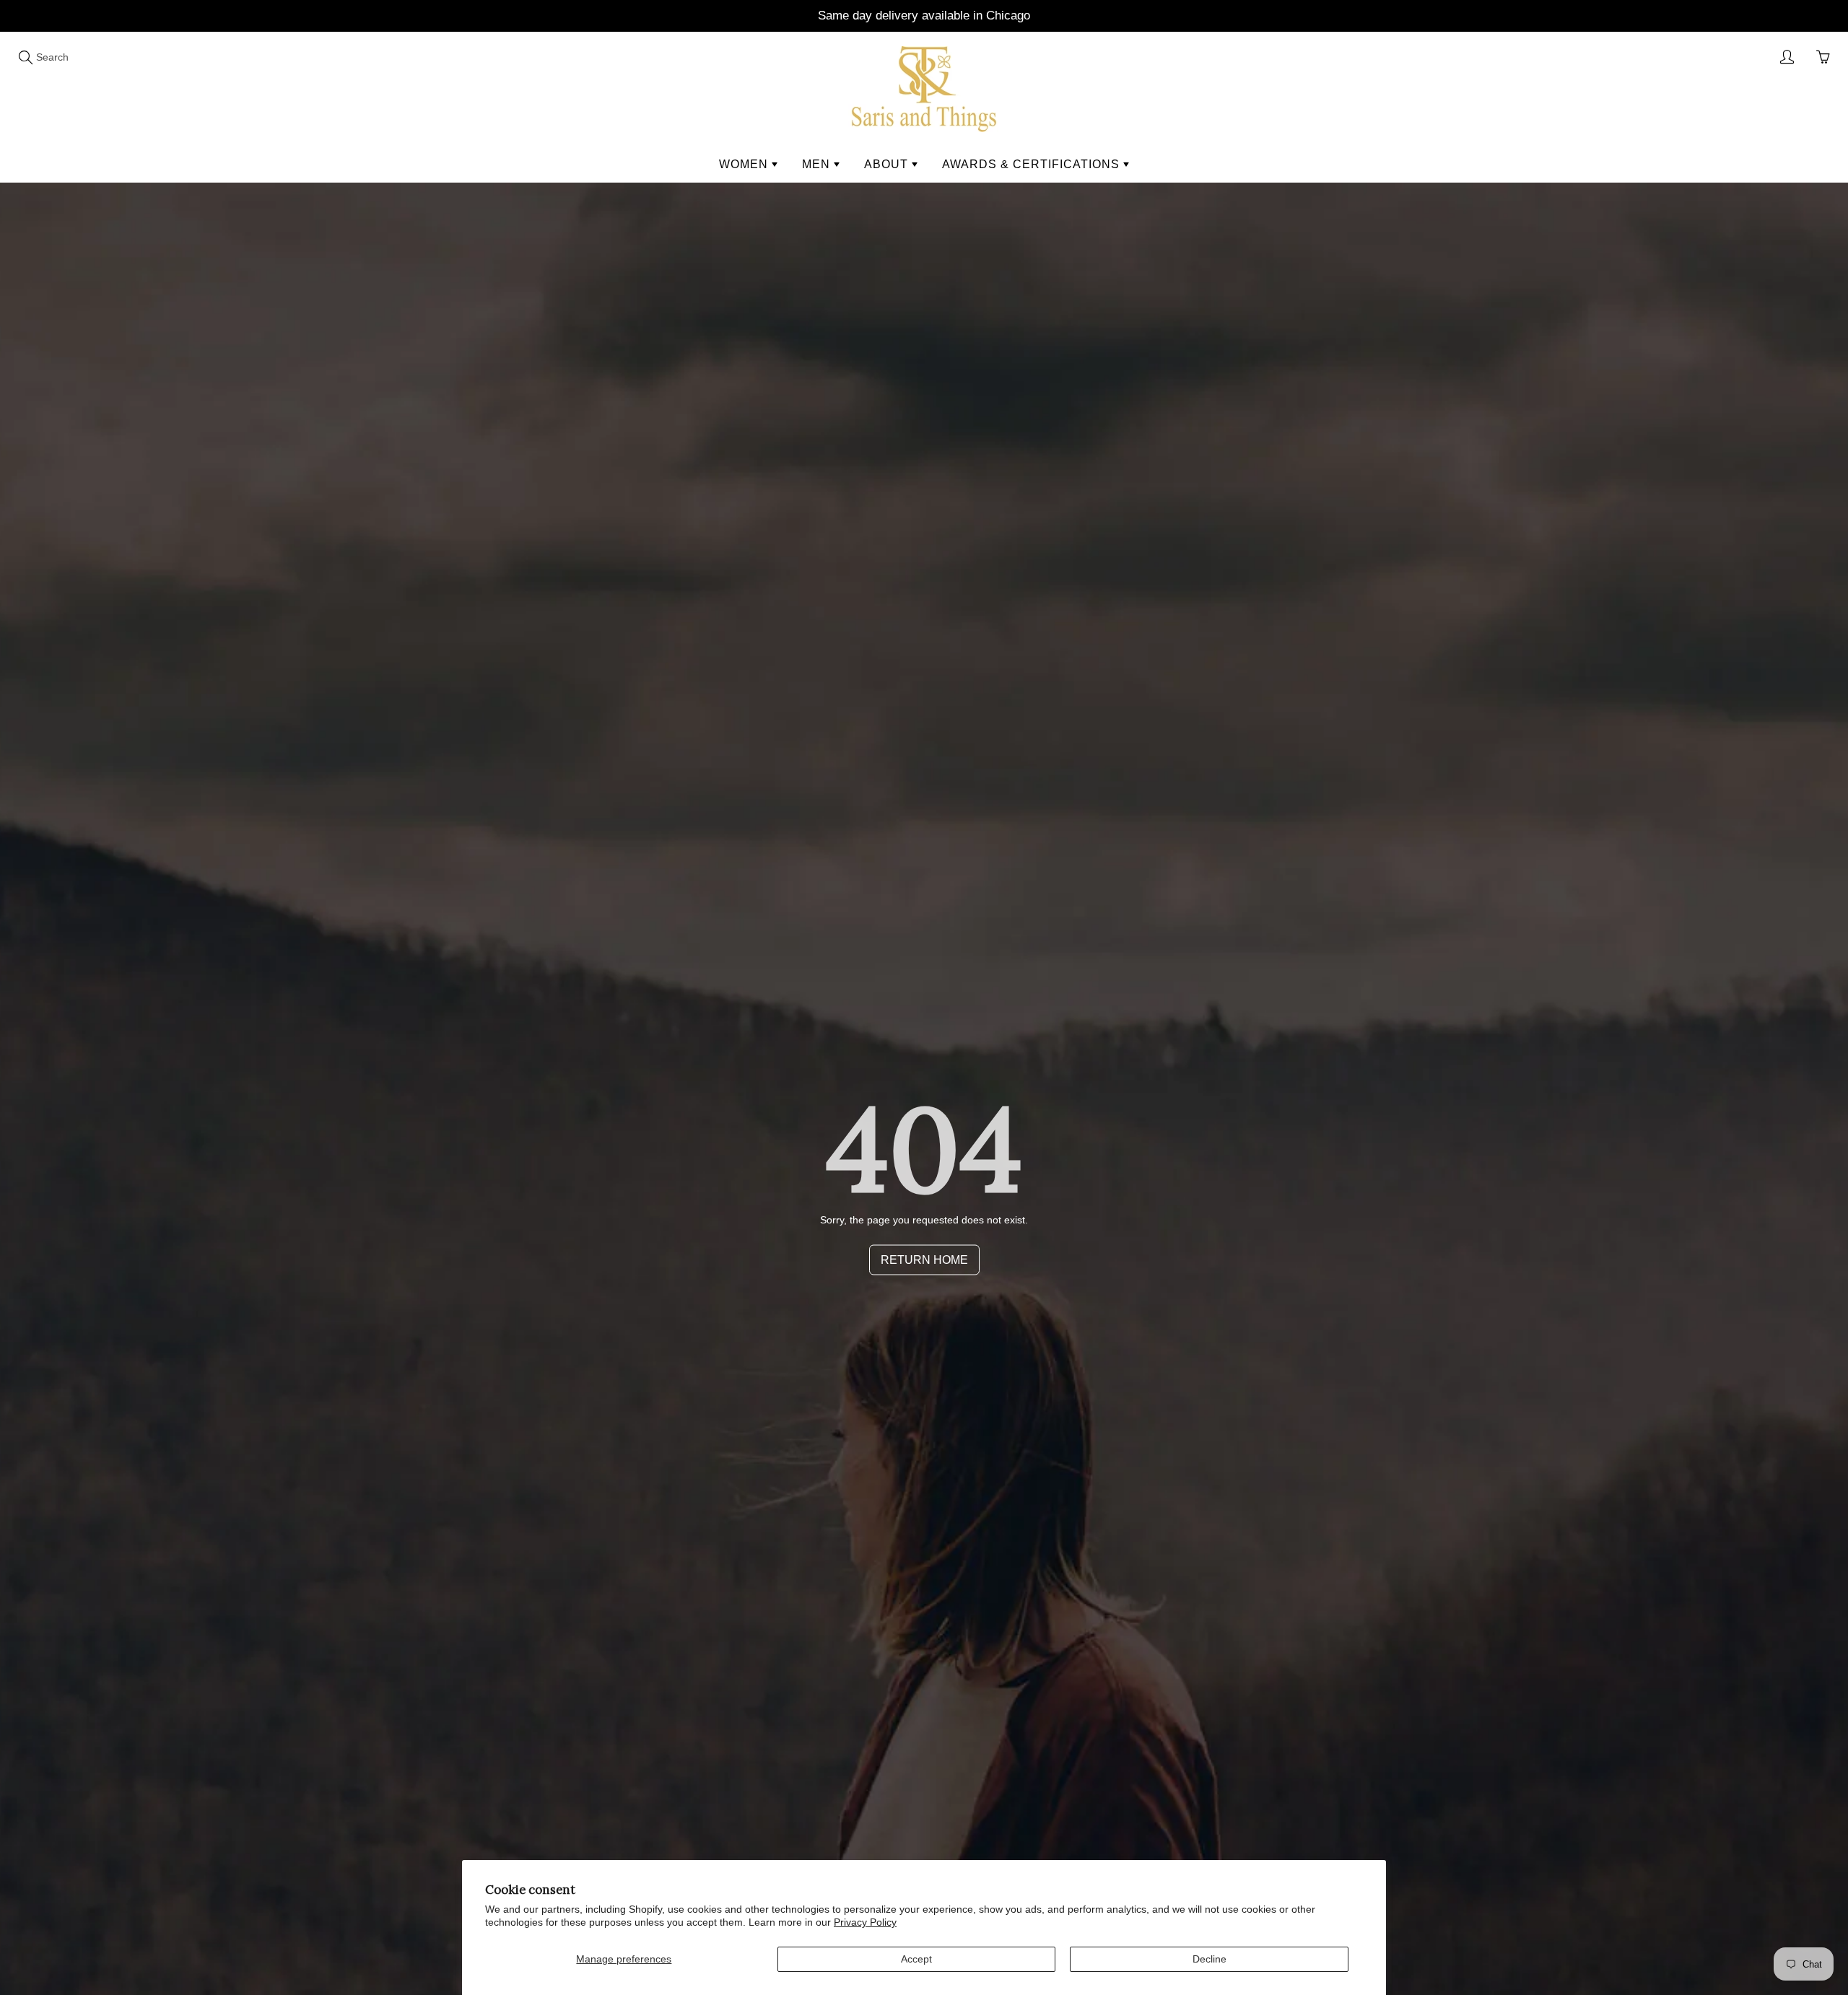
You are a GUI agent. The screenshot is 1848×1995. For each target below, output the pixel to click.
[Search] (25, 57)
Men (818, 164)
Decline (1210, 1959)
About (888, 164)
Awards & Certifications (1033, 164)
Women (745, 164)
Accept (916, 1959)
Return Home (924, 1260)
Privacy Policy (865, 1922)
